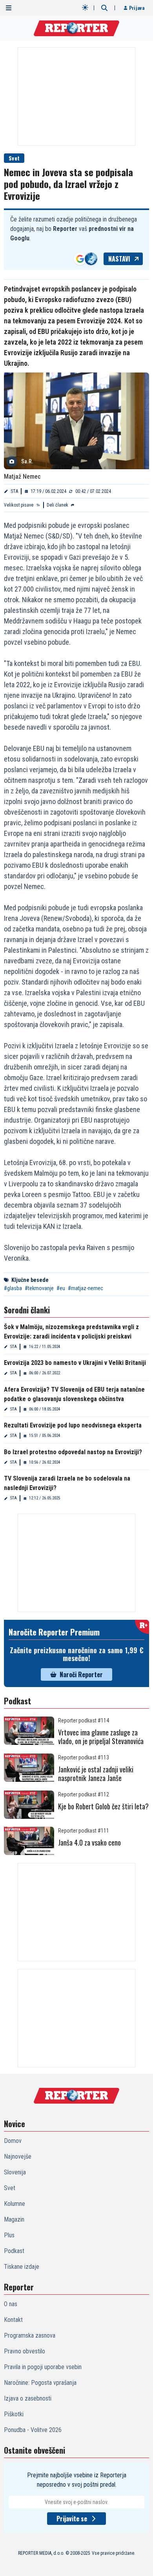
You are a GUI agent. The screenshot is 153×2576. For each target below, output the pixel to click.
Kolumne (15, 2204)
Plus (9, 2235)
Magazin (14, 2219)
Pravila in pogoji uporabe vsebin (43, 2367)
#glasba (13, 1288)
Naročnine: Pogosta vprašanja (40, 2383)
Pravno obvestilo (25, 2351)
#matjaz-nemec (86, 1288)
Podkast (14, 2251)
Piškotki (14, 2414)
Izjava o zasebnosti (28, 2398)
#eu (61, 1288)
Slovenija (15, 2172)
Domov (13, 2141)
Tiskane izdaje (22, 2267)
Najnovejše (18, 2157)
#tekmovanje (39, 1288)
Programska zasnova (30, 2335)
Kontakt (13, 2320)
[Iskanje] (104, 8)
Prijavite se (72, 2519)
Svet (14, 158)
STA (14, 491)
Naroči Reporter (81, 1674)
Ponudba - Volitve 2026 (33, 2430)
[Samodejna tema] (85, 7)
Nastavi (119, 259)
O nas (11, 2304)
